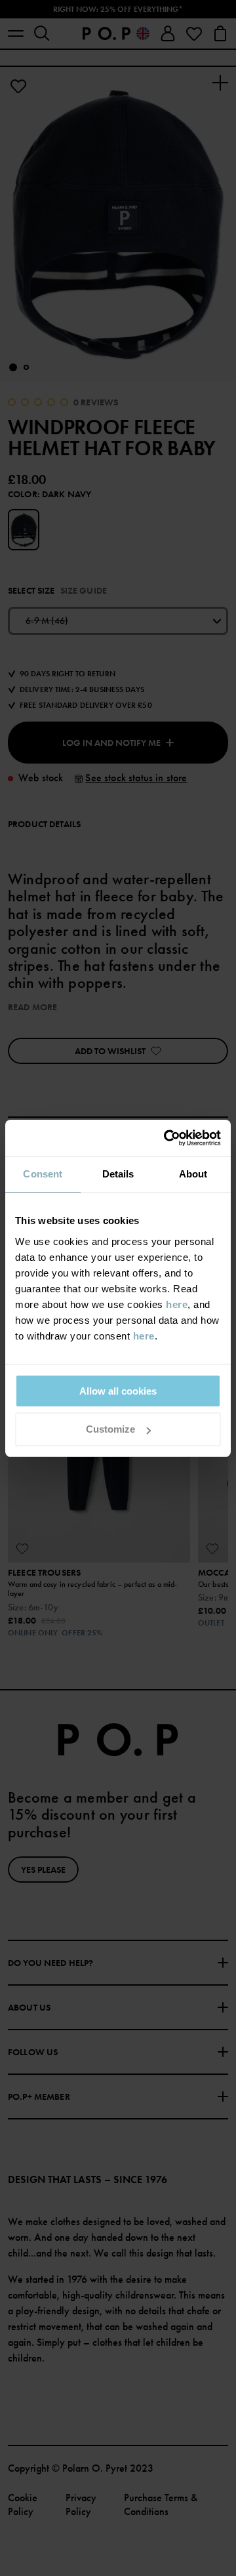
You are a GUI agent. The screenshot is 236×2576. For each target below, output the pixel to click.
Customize (110, 1429)
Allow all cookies (118, 1391)
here (177, 1304)
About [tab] (193, 1174)
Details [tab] (118, 1174)
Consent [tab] (43, 1174)
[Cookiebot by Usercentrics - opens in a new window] (167, 1138)
